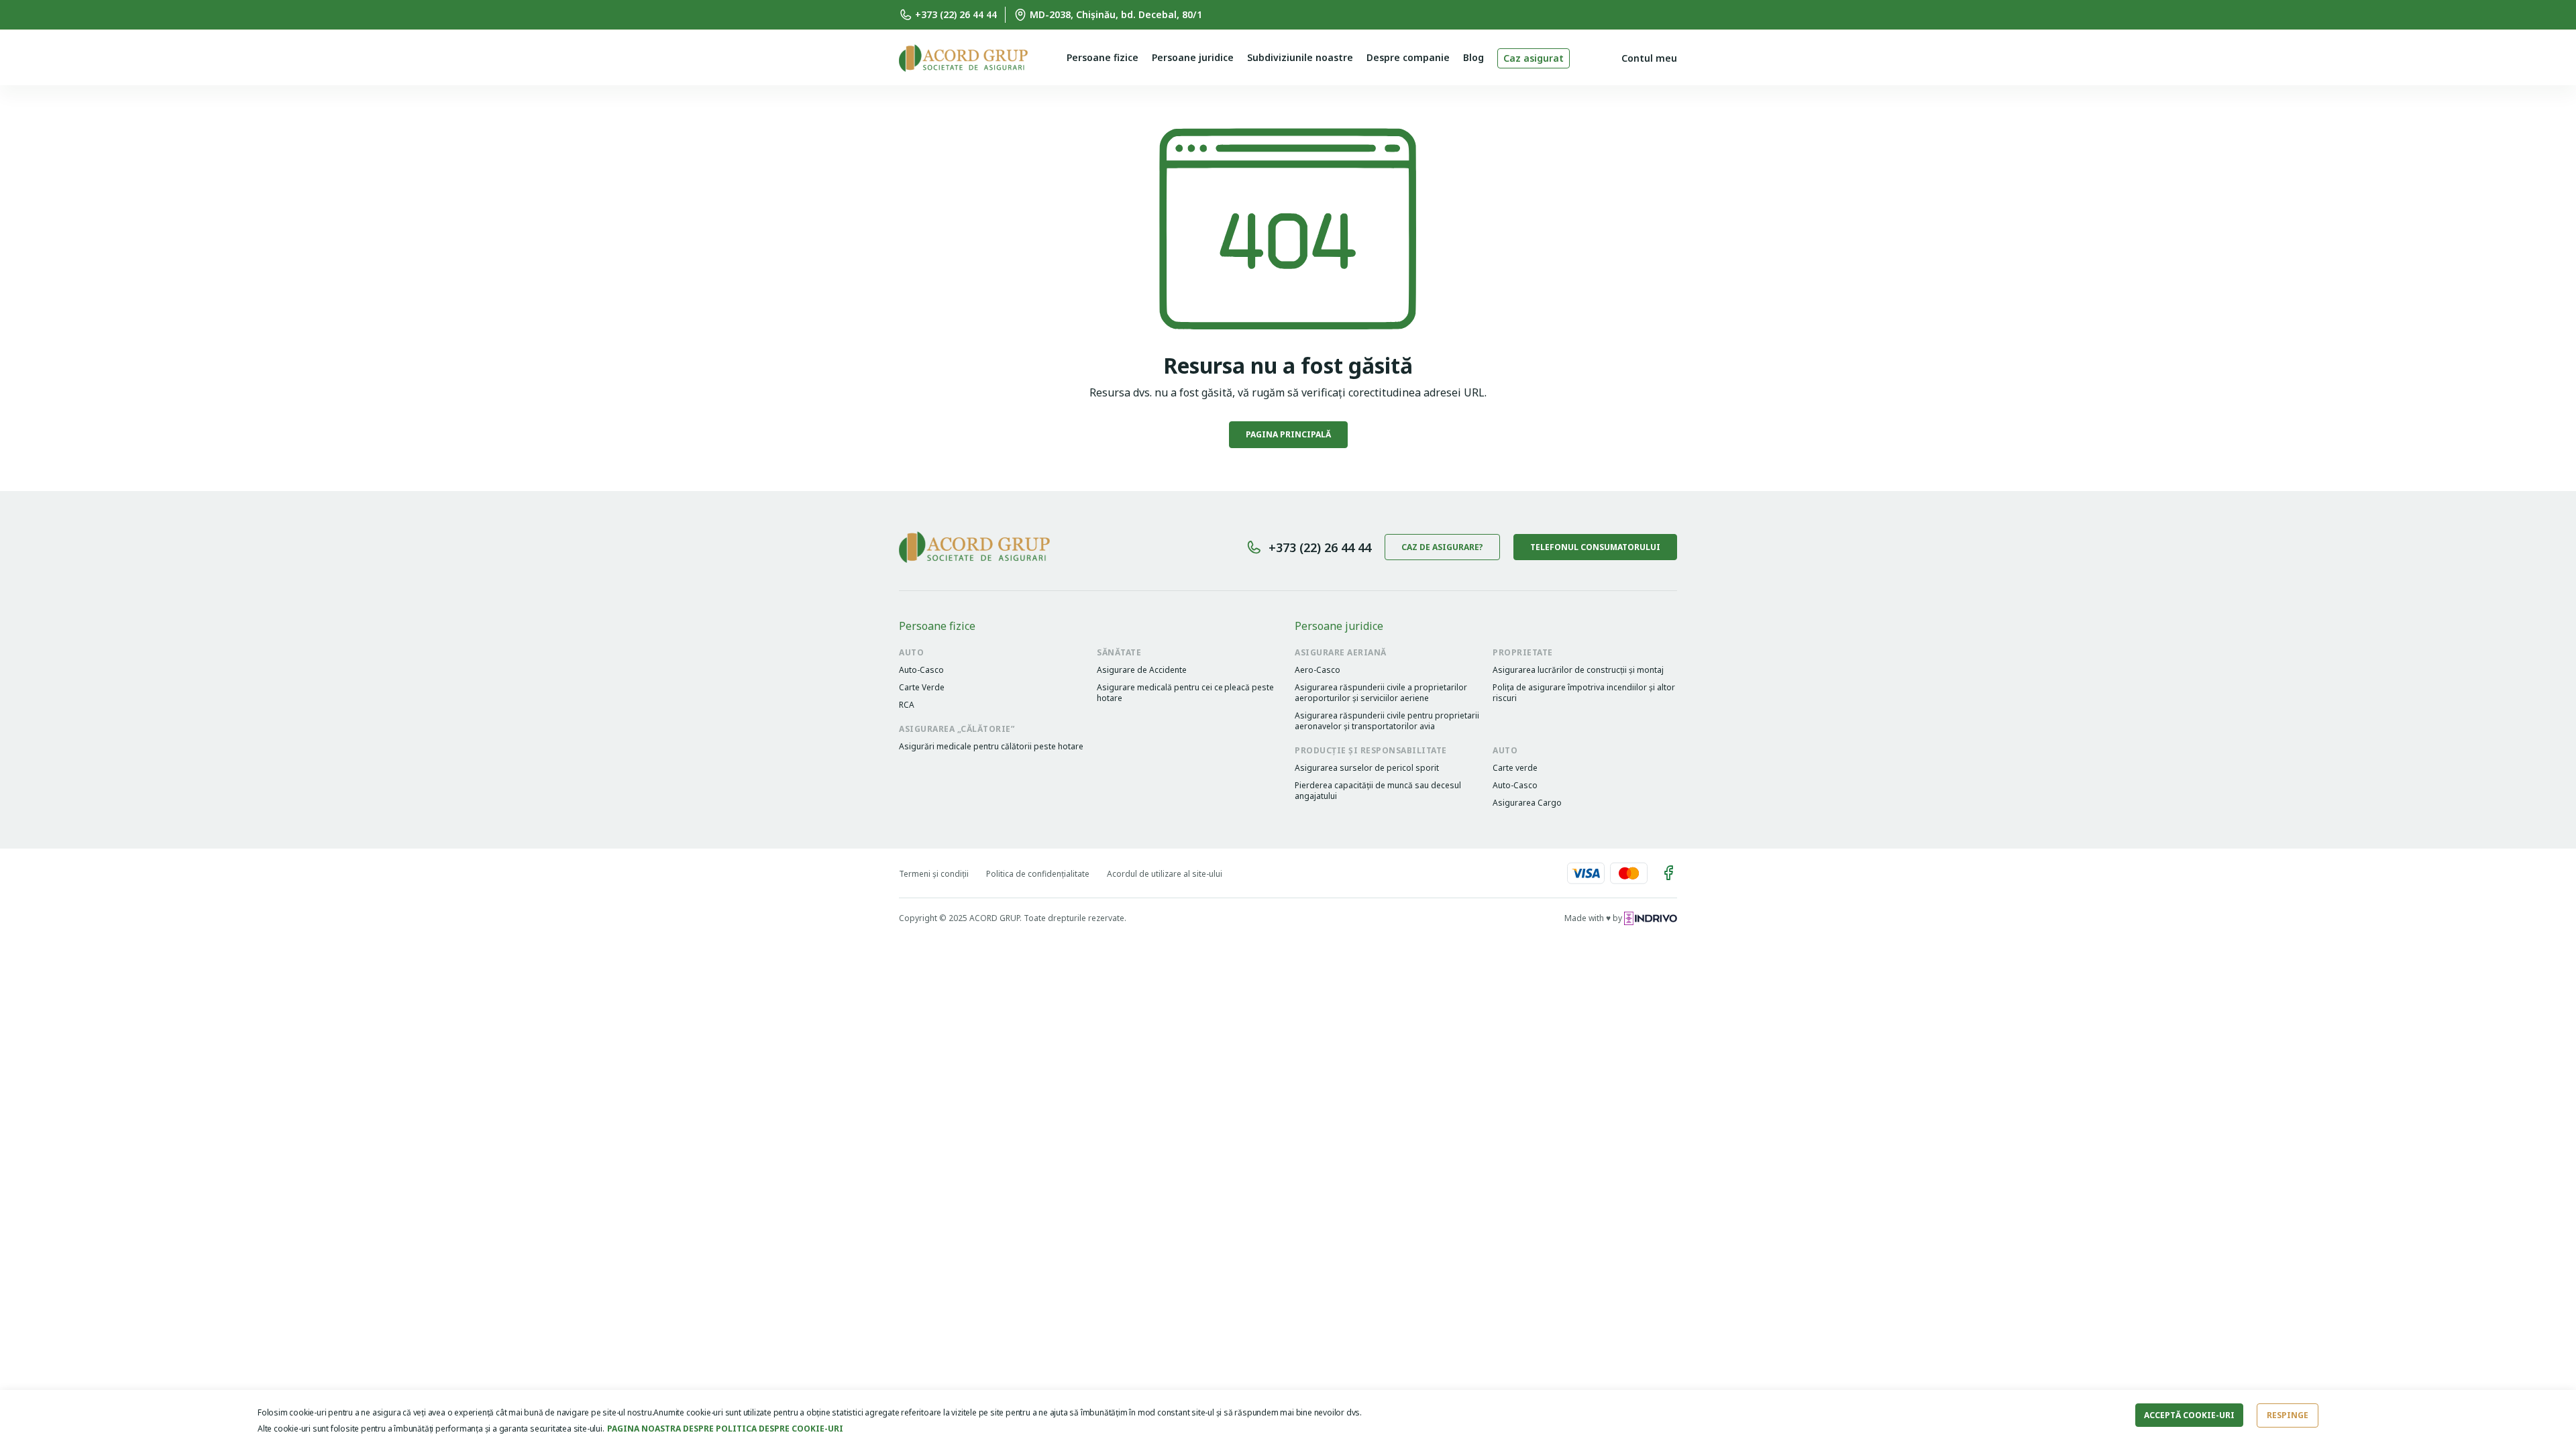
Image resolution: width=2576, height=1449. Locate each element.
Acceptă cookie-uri (2189, 1415)
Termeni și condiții (934, 874)
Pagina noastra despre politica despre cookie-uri (725, 1429)
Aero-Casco (1318, 670)
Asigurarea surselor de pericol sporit (1367, 768)
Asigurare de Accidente (1142, 670)
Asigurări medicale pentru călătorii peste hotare (991, 747)
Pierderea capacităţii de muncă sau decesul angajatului (1378, 791)
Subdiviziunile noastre (1300, 57)
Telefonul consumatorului (1595, 547)
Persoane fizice (1103, 57)
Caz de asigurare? (1442, 547)
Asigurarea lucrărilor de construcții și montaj (1578, 670)
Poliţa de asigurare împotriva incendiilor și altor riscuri (1584, 693)
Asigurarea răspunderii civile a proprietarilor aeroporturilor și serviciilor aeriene (1381, 693)
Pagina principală (1288, 434)
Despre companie (1408, 57)
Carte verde (1515, 768)
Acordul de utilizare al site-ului (1165, 874)
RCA (907, 705)
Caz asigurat (1534, 58)
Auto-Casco (921, 670)
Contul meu (1649, 58)
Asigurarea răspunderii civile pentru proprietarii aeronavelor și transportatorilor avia (1387, 721)
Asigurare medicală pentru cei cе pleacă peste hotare (1185, 693)
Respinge (2288, 1415)
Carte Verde (922, 688)
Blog (1473, 57)
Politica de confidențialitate (1038, 874)
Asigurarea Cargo (1527, 803)
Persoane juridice (1193, 57)
